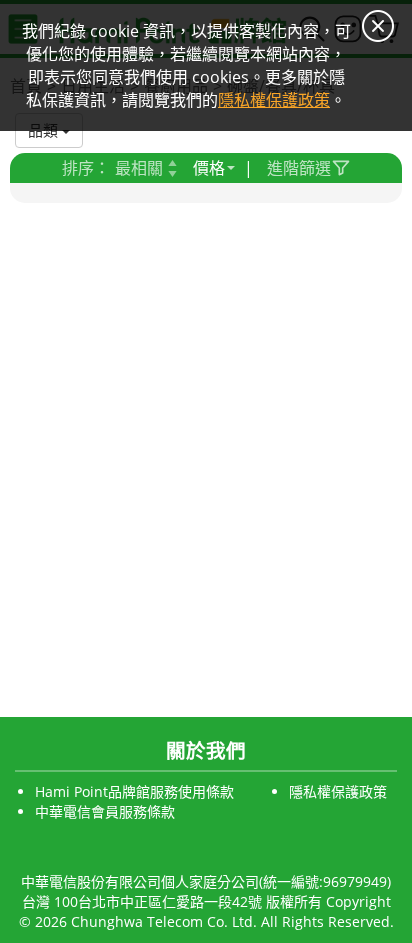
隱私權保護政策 (338, 791)
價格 (209, 168)
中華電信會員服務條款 (105, 811)
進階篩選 (299, 168)
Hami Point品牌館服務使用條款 (134, 791)
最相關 (139, 168)
